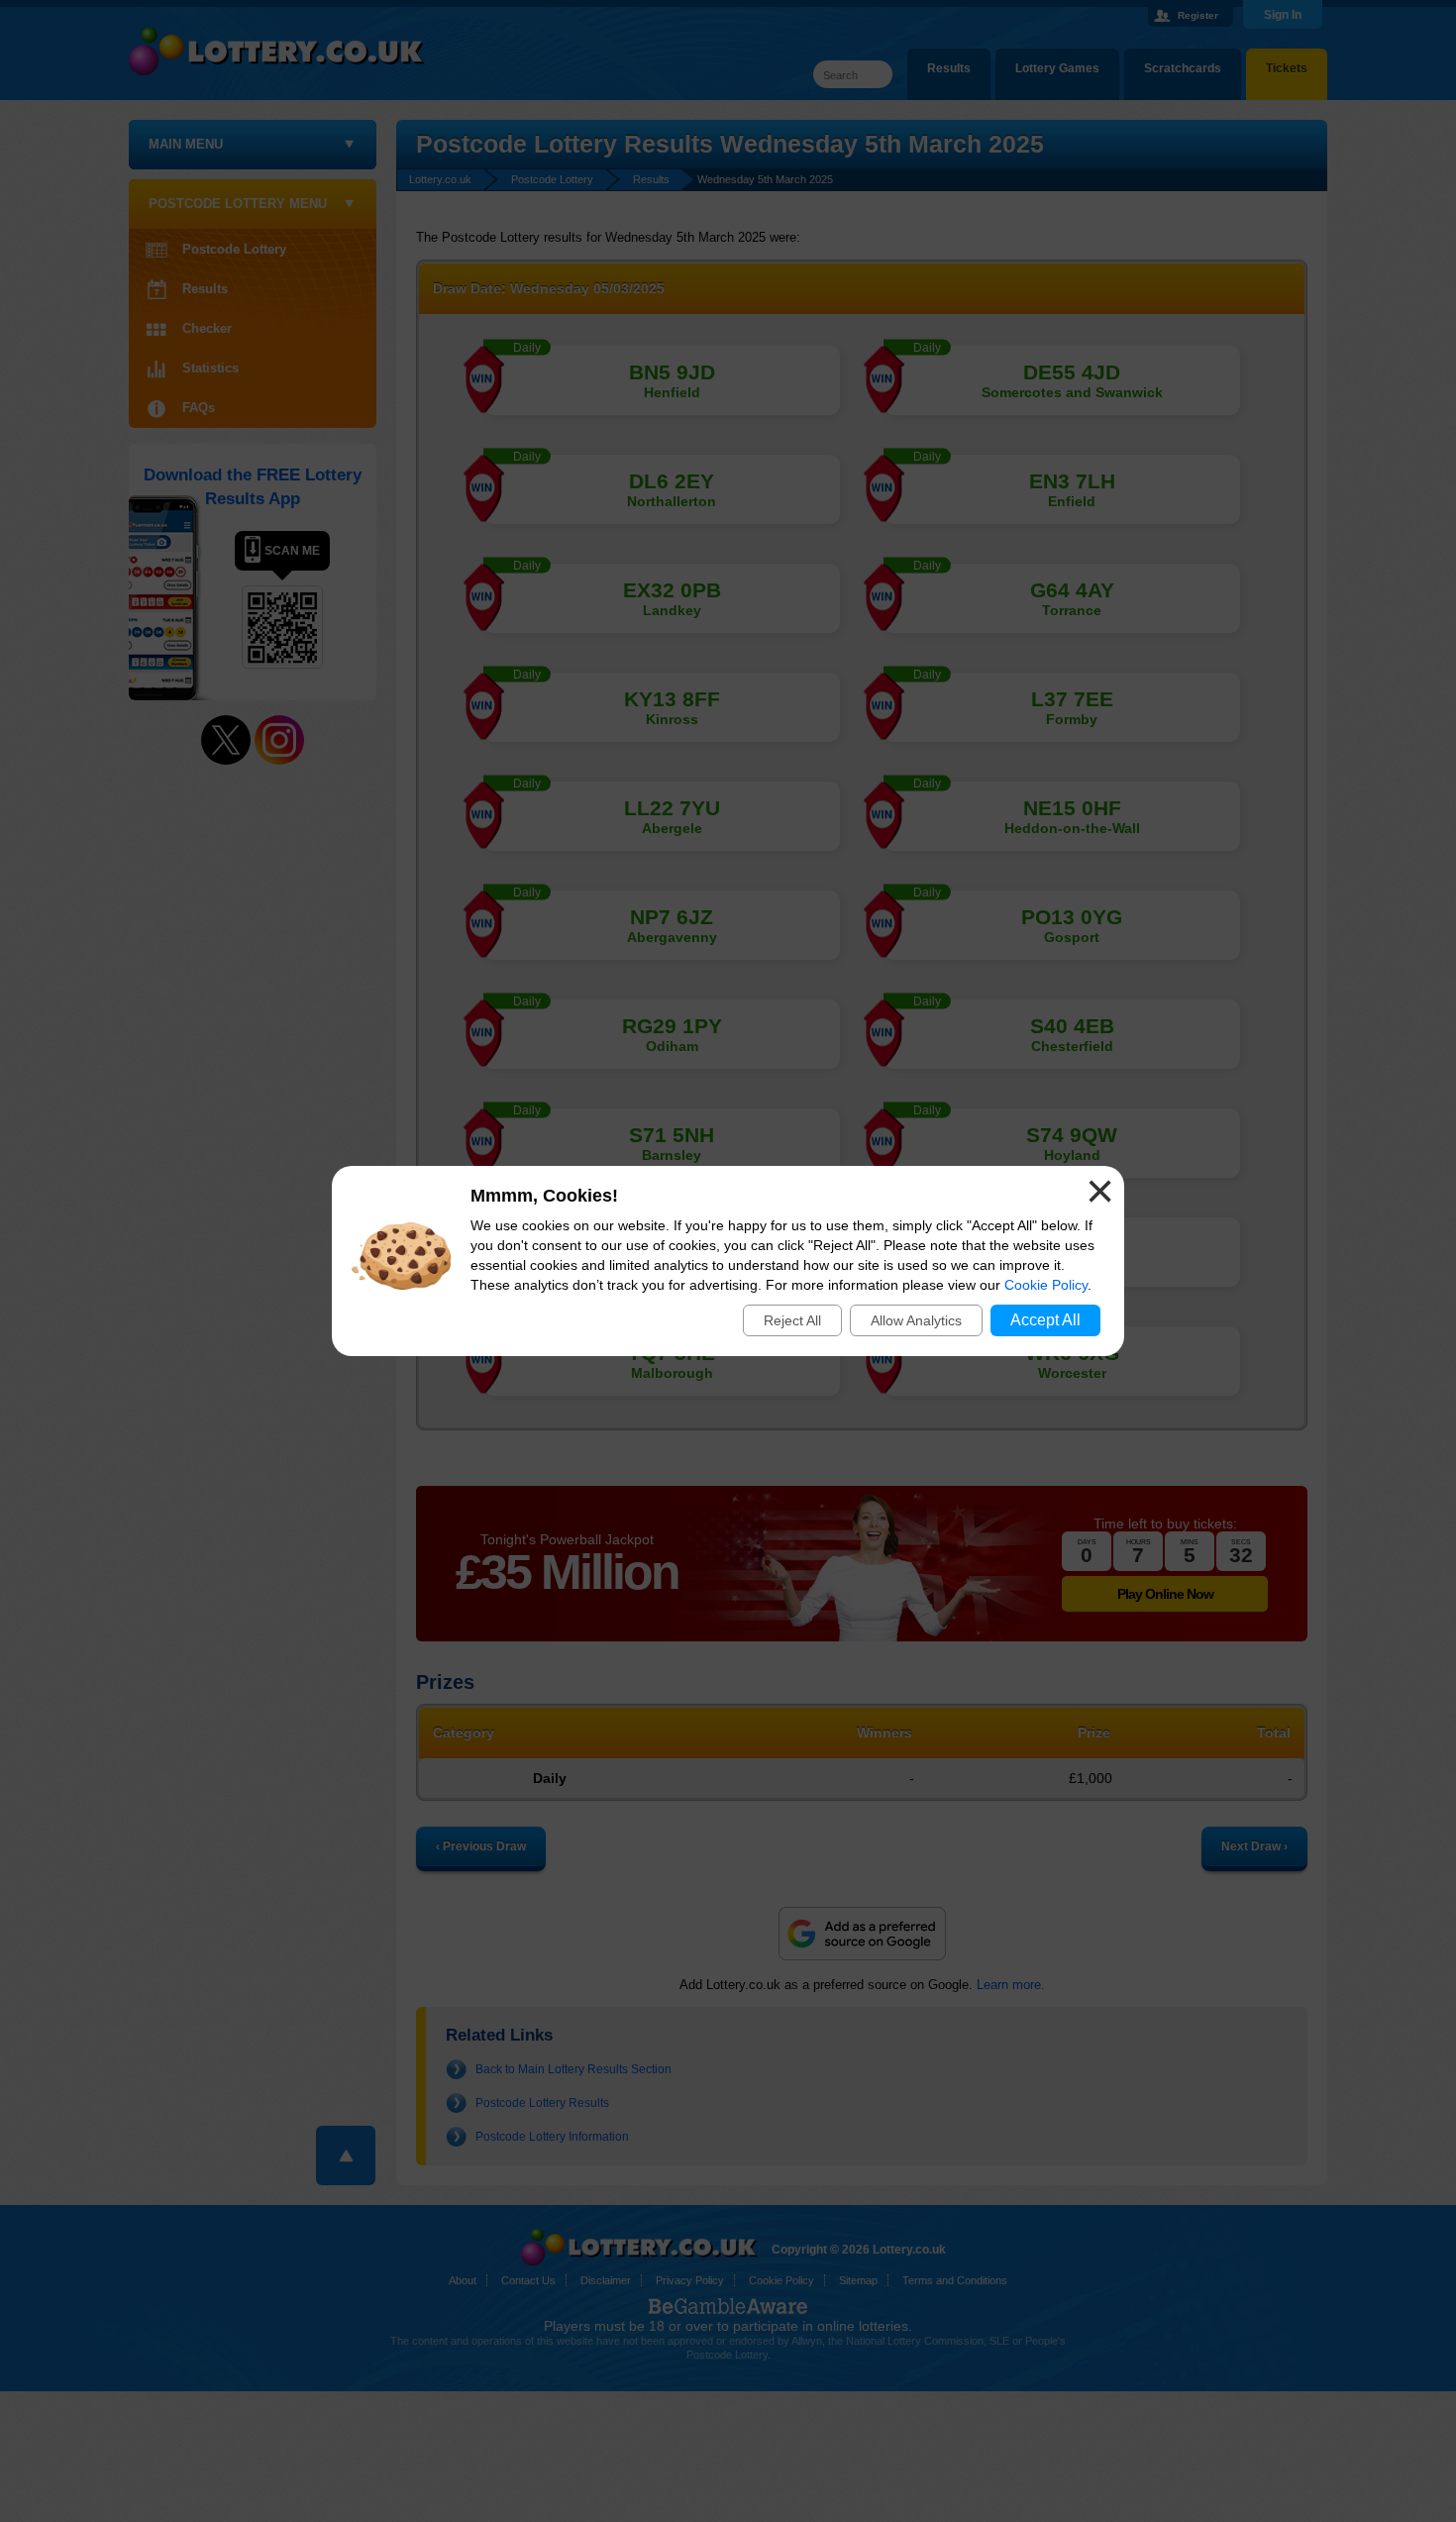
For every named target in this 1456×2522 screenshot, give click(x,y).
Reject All (792, 1320)
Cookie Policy (1046, 1285)
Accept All (1045, 1320)
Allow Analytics (916, 1320)
